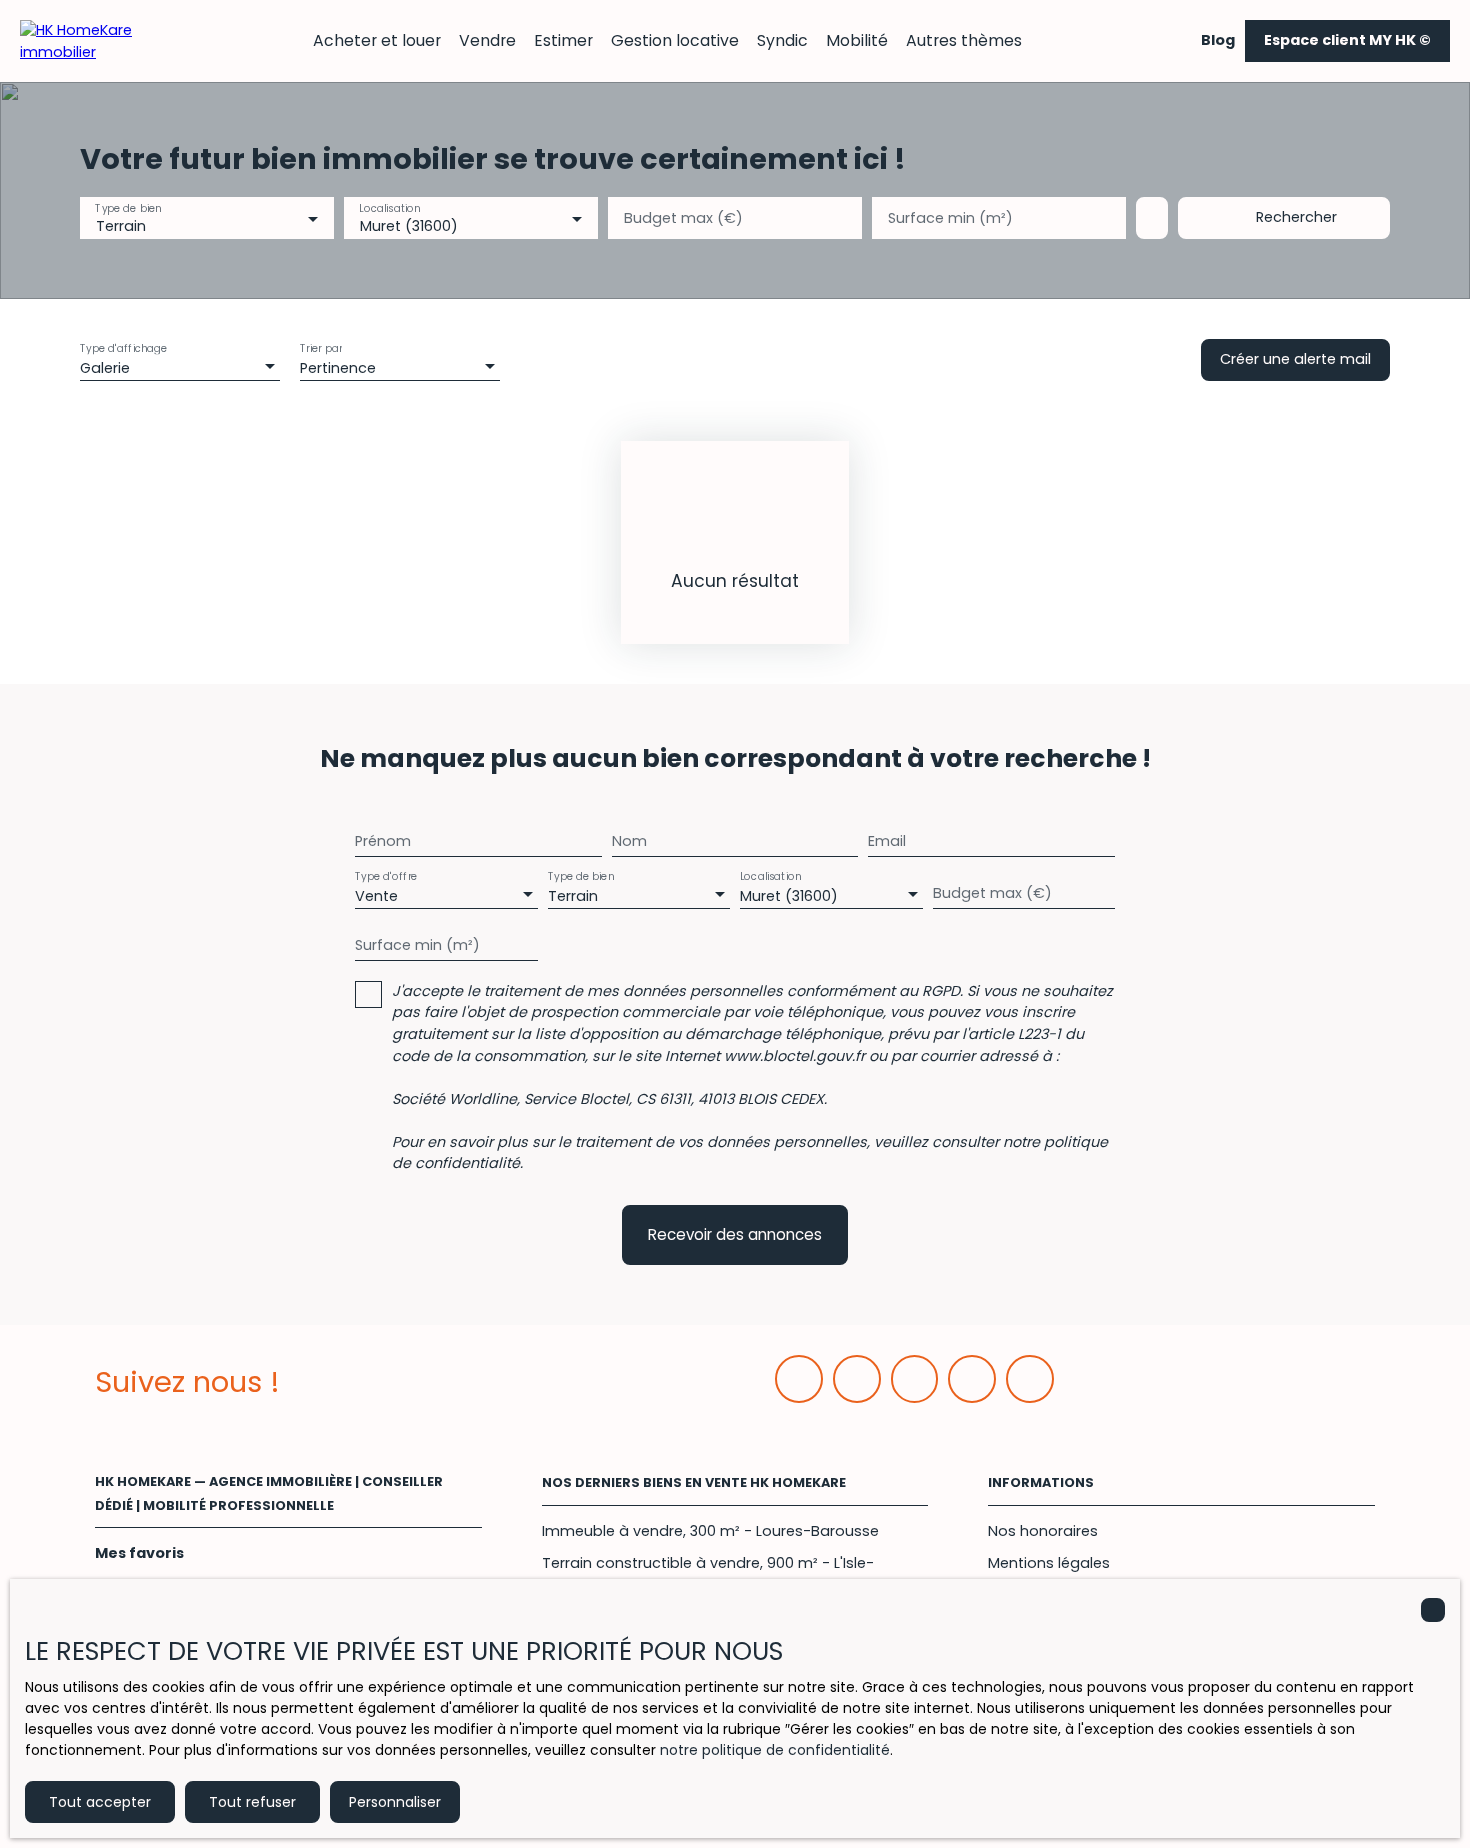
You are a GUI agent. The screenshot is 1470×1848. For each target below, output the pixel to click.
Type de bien (128, 208)
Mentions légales (1049, 1563)
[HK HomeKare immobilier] (90, 40)
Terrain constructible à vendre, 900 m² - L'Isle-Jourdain (708, 1574)
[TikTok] (1030, 1379)
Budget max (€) (683, 218)
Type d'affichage (124, 347)
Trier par (321, 347)
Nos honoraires (1043, 1531)
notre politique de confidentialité (775, 1750)
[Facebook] (799, 1379)
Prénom (383, 841)
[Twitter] (915, 1379)
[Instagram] (972, 1379)
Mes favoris (139, 1553)
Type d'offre (386, 875)
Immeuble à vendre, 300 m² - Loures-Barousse (710, 1531)
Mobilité (857, 40)
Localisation (389, 208)
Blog (1218, 40)
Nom (629, 841)
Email (887, 841)
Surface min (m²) (950, 218)
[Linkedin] (857, 1379)
